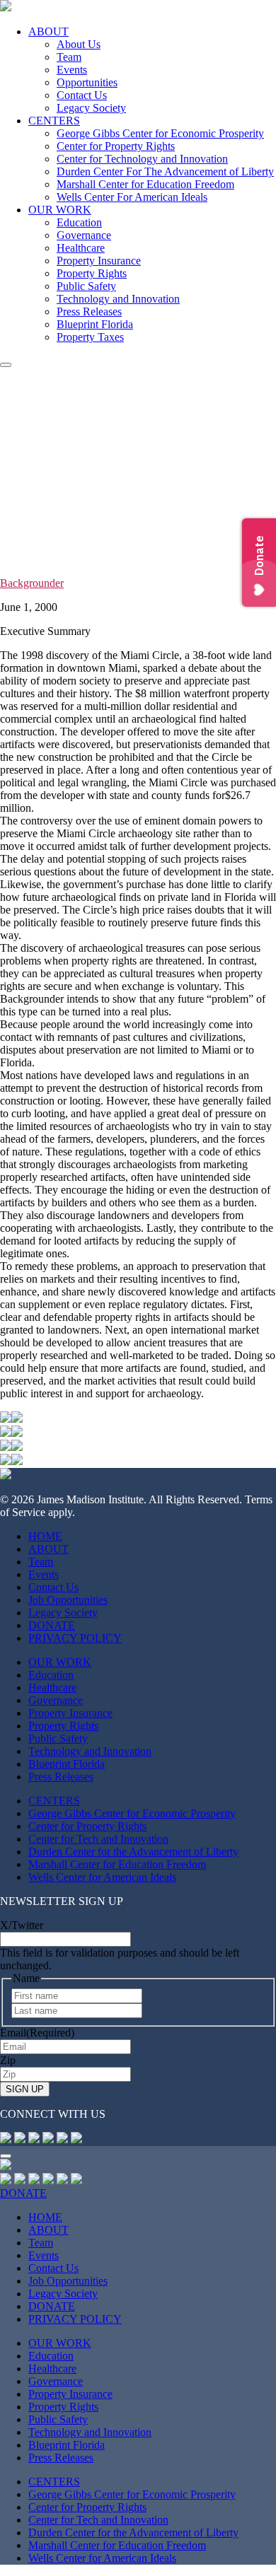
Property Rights (92, 273)
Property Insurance (99, 261)
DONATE (52, 1625)
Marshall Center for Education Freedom (145, 184)
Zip (8, 2060)
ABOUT (48, 31)
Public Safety (86, 286)
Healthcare (81, 248)
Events (72, 70)
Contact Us (82, 95)
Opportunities (87, 82)
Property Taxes (90, 337)
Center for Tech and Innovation (98, 1839)
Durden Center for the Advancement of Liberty (133, 1852)
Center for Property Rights (116, 146)
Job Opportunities (68, 1600)
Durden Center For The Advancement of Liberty (165, 171)
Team (69, 57)
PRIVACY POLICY (75, 1638)
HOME (45, 1536)
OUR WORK (60, 210)
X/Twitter (22, 1925)
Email (37, 2033)
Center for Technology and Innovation (142, 159)
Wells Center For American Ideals (132, 197)
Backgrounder (32, 583)
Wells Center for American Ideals (102, 1877)
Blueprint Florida (95, 324)
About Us (79, 44)
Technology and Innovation (118, 299)
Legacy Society (91, 108)
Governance (84, 235)
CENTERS (54, 121)
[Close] (6, 2156)
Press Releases (89, 311)
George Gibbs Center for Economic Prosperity (160, 133)
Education (79, 222)
